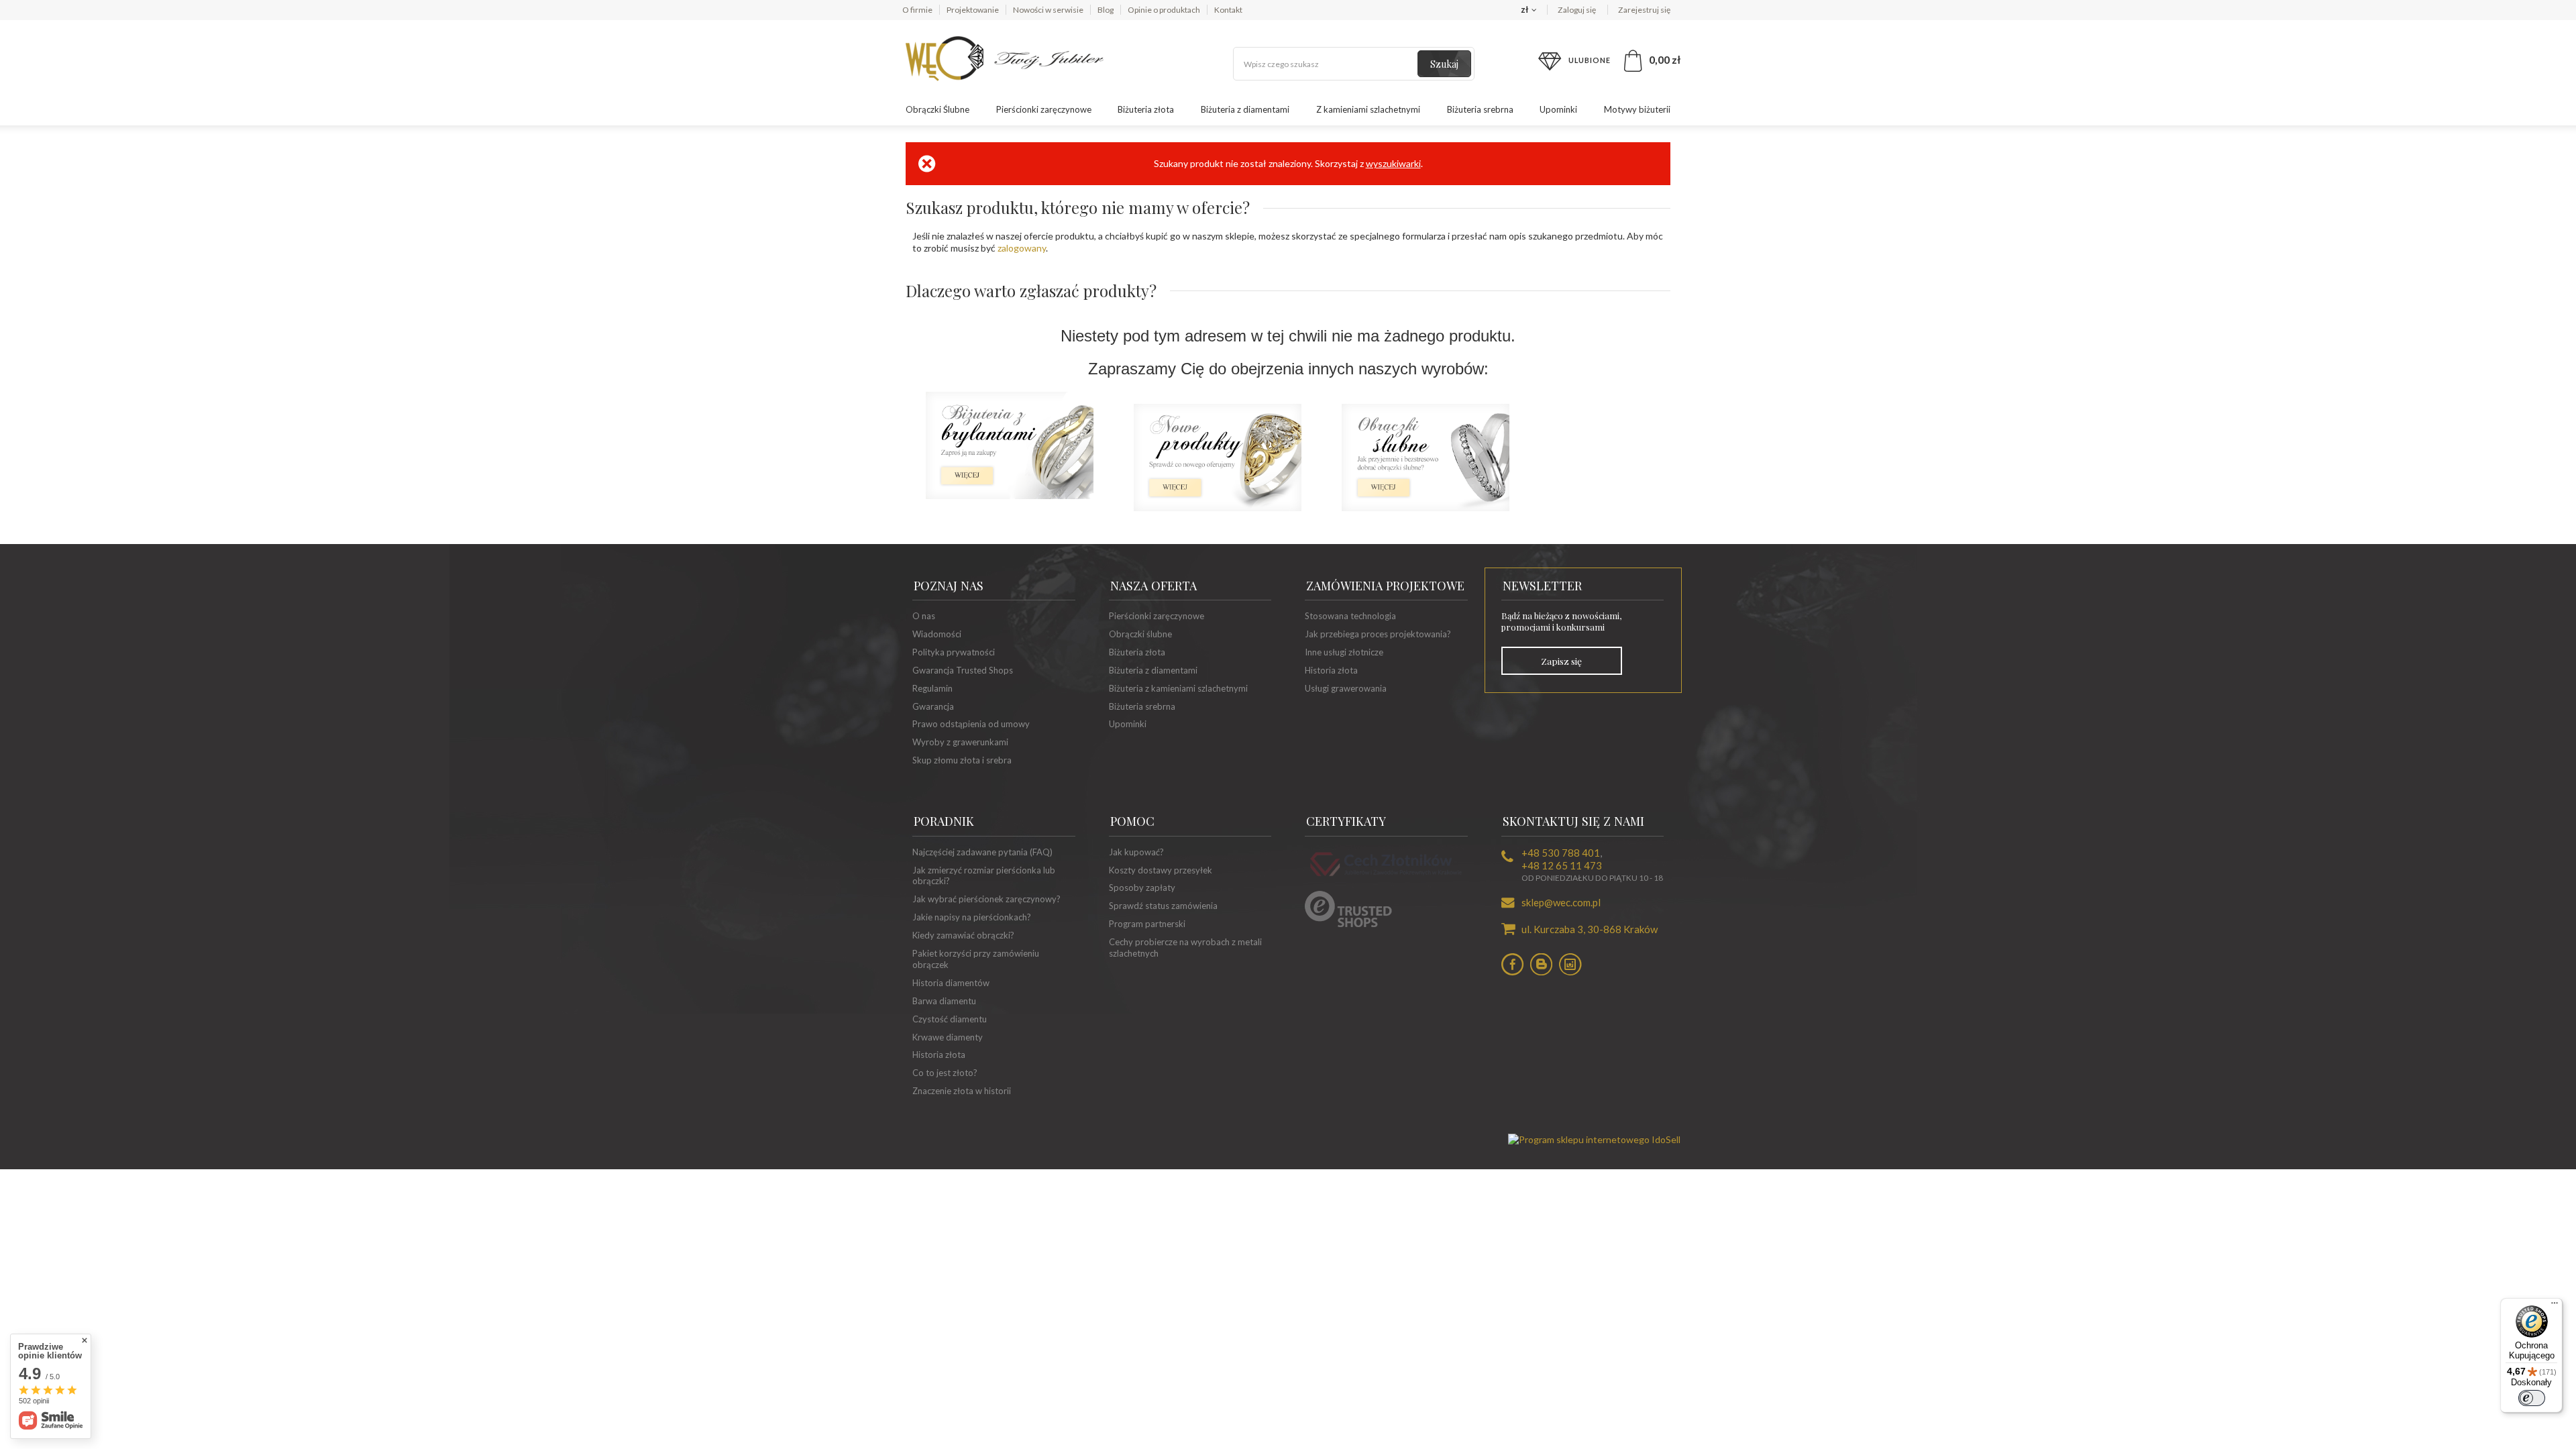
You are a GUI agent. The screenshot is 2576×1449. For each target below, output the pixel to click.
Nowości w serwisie (1048, 10)
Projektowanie (973, 10)
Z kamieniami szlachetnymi (1368, 109)
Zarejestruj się (1644, 10)
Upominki (1558, 109)
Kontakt (1228, 10)
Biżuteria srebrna (1480, 109)
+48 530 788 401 (1561, 853)
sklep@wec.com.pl (1561, 902)
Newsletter (1542, 586)
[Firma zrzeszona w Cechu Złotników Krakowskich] (1386, 878)
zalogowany (1022, 248)
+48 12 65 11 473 (1562, 865)
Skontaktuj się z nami (1573, 821)
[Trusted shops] (1348, 924)
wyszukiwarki (1393, 163)
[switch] (2532, 1398)
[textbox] (1354, 64)
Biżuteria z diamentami (1245, 109)
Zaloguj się (1577, 10)
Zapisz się (1561, 661)
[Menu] (2555, 1306)
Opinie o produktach (1164, 10)
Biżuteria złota (1146, 109)
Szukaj (1444, 64)
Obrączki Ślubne (937, 109)
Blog (1106, 10)
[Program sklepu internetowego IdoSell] (1594, 1139)
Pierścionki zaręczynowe (1044, 109)
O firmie (917, 10)
